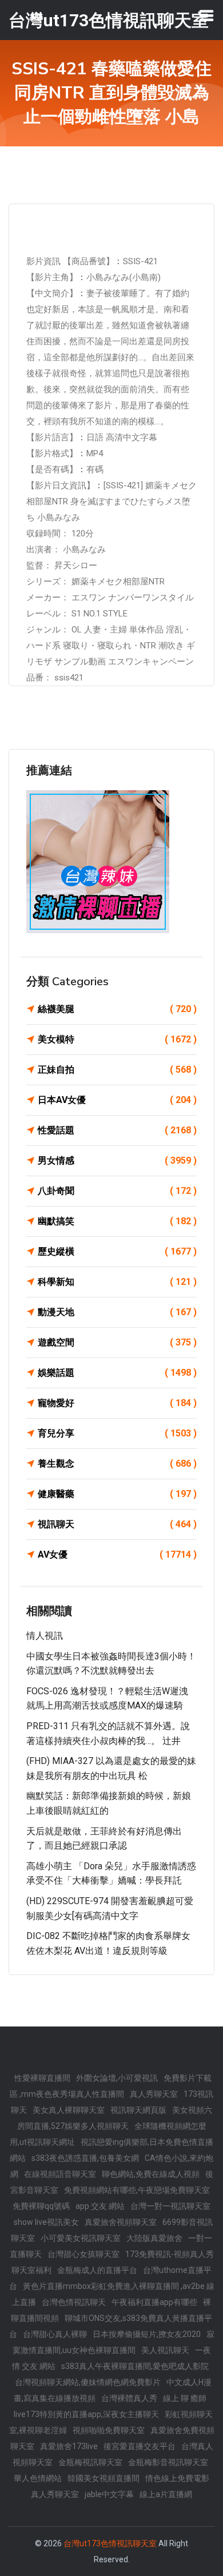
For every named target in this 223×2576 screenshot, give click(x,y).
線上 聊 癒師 (185, 2398)
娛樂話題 (117, 1373)
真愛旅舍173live (69, 2446)
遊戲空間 (117, 1342)
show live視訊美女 (46, 2222)
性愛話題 (117, 1130)
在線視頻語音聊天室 (60, 2174)
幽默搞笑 (117, 1221)
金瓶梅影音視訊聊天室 (168, 2462)
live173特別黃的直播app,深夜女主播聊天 (86, 2414)
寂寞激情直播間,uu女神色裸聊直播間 (114, 2342)
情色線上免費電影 (177, 2478)
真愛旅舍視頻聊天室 (121, 2222)
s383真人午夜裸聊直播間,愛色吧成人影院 (135, 2366)
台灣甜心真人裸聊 (55, 2334)
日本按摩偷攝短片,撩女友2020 (147, 2334)
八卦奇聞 (117, 1191)
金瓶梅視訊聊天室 (90, 2462)
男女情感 (117, 1160)
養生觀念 (117, 1464)
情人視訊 (45, 1636)
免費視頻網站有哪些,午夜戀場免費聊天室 (137, 2190)
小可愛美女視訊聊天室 (81, 2238)
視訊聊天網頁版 (138, 2110)
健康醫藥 (117, 1494)
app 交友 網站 (100, 2206)
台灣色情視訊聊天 (74, 2302)
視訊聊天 (117, 1524)
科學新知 (117, 1282)
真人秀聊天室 (154, 2094)
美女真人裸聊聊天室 (69, 2110)
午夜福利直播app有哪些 (154, 2302)
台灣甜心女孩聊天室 (83, 2254)
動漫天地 (117, 1312)
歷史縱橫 (117, 1251)
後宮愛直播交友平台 (140, 2446)
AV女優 (117, 1554)
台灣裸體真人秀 (129, 2398)
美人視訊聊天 (165, 2350)
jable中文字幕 (109, 2494)
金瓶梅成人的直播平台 (97, 2270)
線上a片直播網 (166, 2494)
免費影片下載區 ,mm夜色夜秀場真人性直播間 (111, 2086)
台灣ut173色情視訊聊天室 (110, 2543)
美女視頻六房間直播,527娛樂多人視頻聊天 (115, 2118)
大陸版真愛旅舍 (154, 2238)
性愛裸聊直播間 (42, 2078)
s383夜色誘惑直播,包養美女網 (85, 2158)
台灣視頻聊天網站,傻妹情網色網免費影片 (88, 2382)
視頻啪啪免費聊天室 (109, 2430)
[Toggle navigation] (206, 15)
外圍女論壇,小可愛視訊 (117, 2078)
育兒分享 (117, 1433)
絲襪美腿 (117, 1009)
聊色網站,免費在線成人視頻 (151, 2174)
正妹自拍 (117, 1070)
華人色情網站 (38, 2478)
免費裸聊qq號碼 (41, 2206)
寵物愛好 (117, 1403)
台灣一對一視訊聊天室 (170, 2206)
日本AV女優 (117, 1100)
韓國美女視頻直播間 (103, 2478)
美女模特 (117, 1039)
